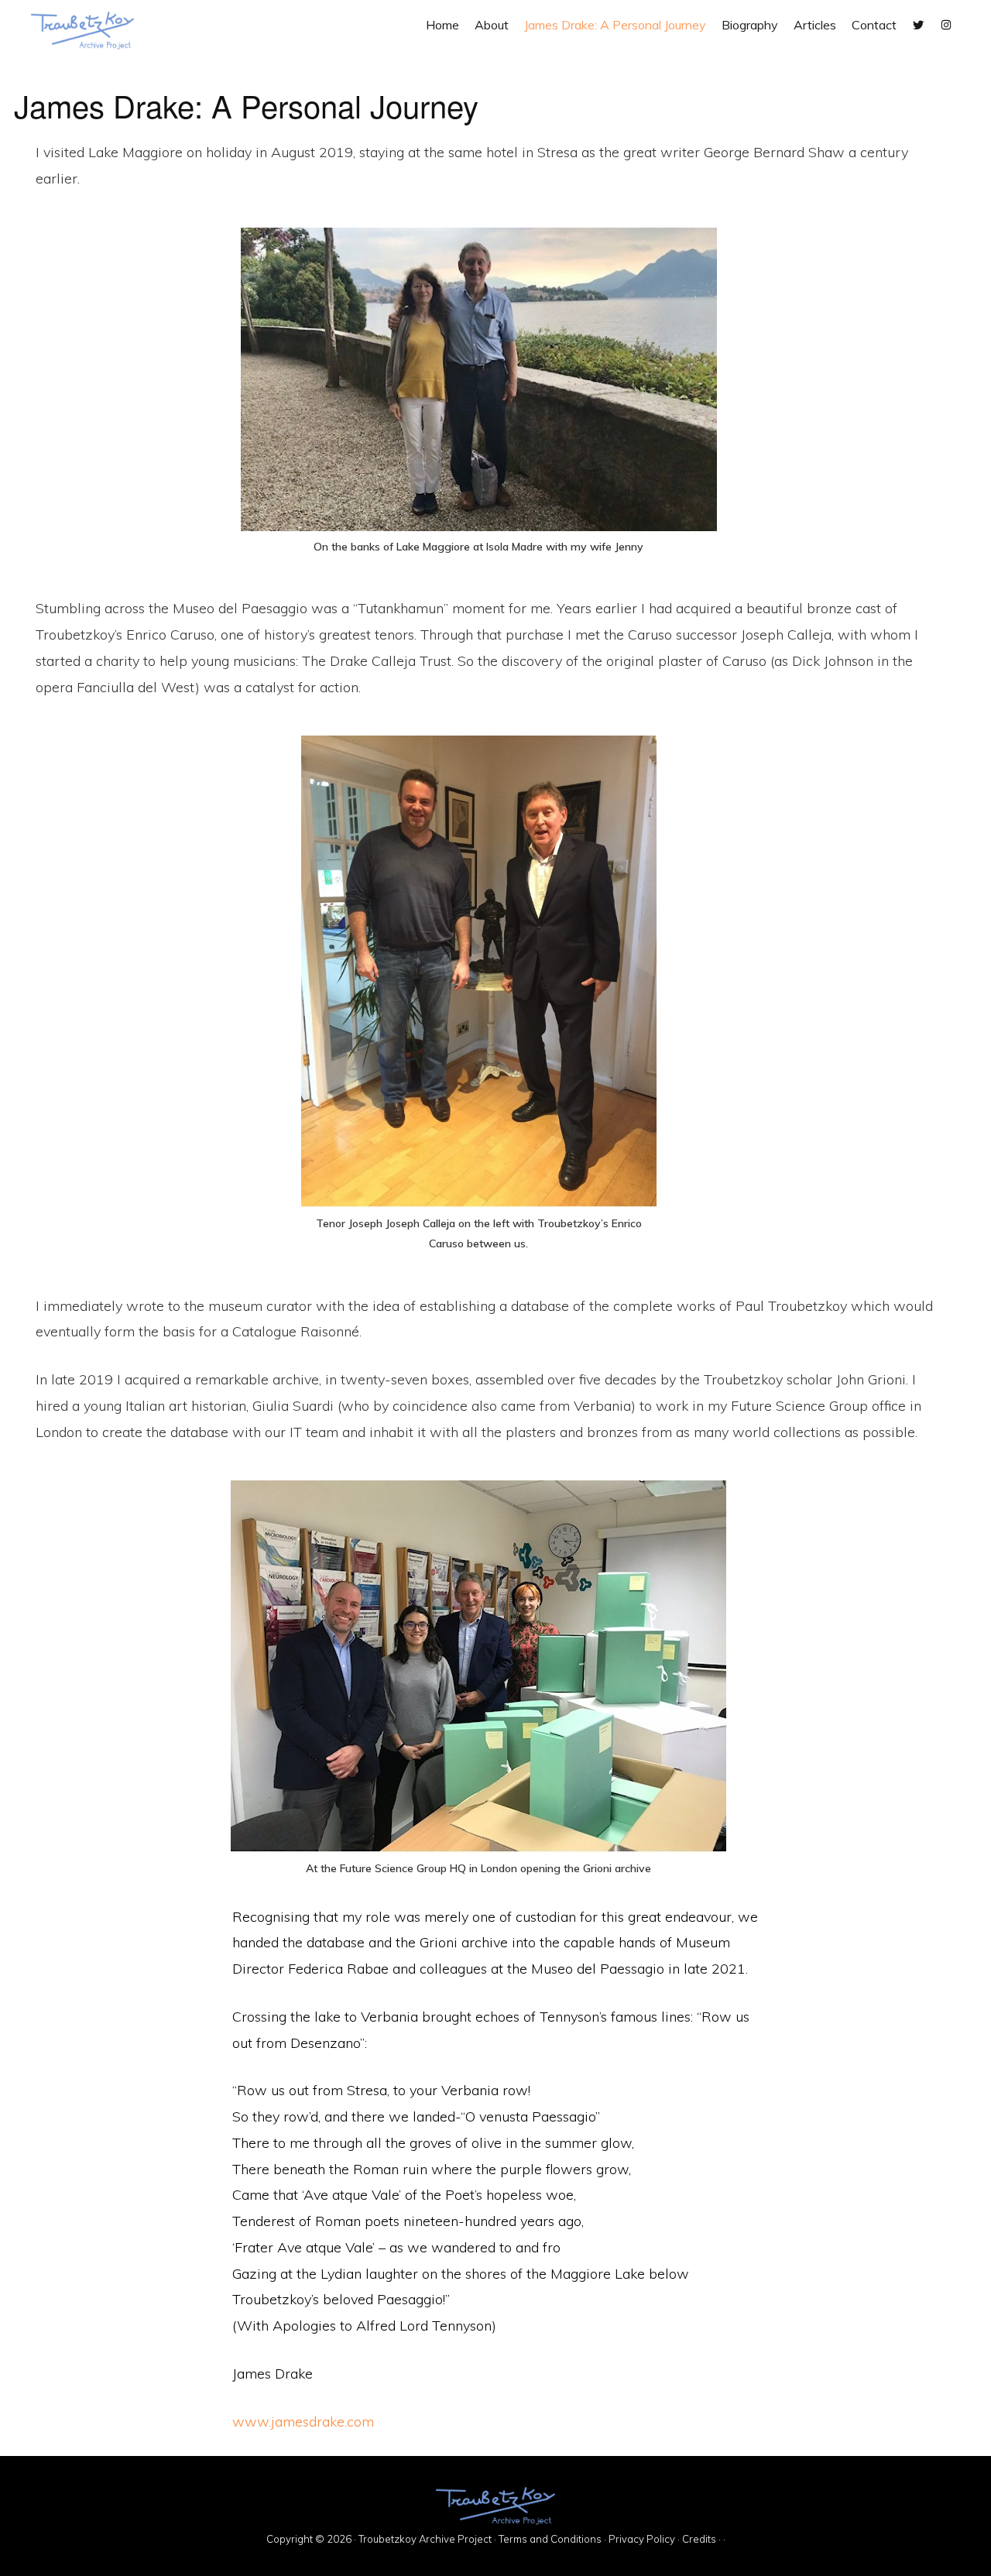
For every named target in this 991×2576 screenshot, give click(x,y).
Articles (815, 25)
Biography (750, 25)
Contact (874, 25)
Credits (699, 2539)
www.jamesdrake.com (303, 2422)
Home (442, 25)
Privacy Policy (642, 2539)
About (492, 25)
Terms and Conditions (550, 2539)
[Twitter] (918, 25)
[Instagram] (946, 25)
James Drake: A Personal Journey (615, 25)
